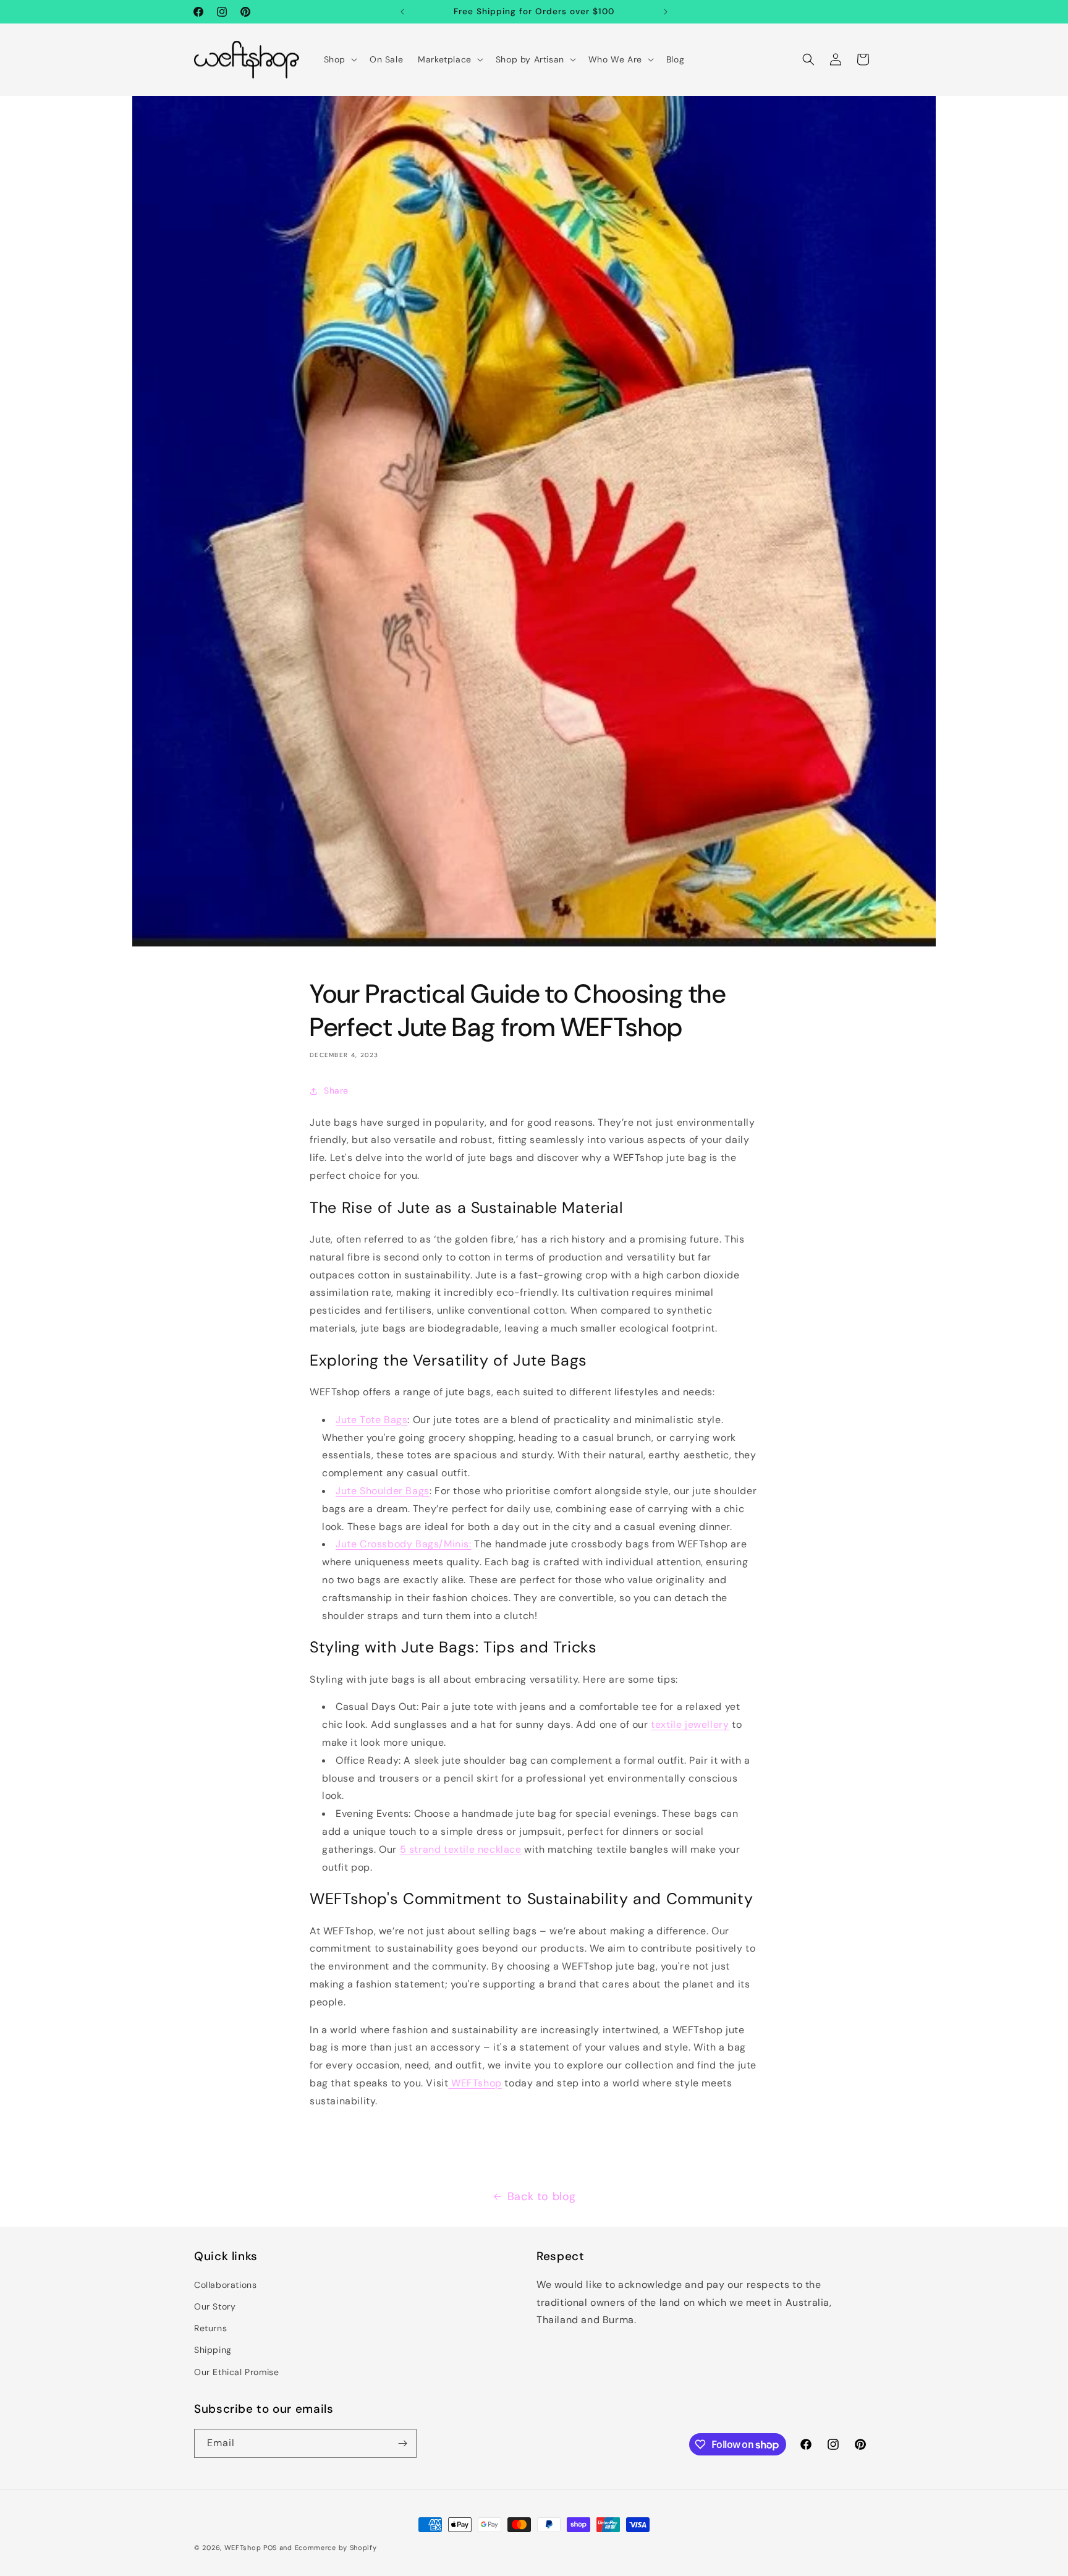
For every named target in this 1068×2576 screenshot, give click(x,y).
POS (270, 2548)
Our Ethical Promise (236, 2372)
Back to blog (542, 2196)
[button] (339, 59)
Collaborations (225, 2285)
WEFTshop (243, 2548)
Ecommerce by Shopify (336, 2548)
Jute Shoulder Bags (383, 1491)
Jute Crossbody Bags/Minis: (404, 1544)
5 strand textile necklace (461, 1849)
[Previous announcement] (402, 12)
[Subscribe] (402, 2443)
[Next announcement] (666, 12)
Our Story (215, 2306)
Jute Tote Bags (371, 1420)
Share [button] (336, 1090)
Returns (210, 2328)
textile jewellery (690, 1724)
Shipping (213, 2350)
